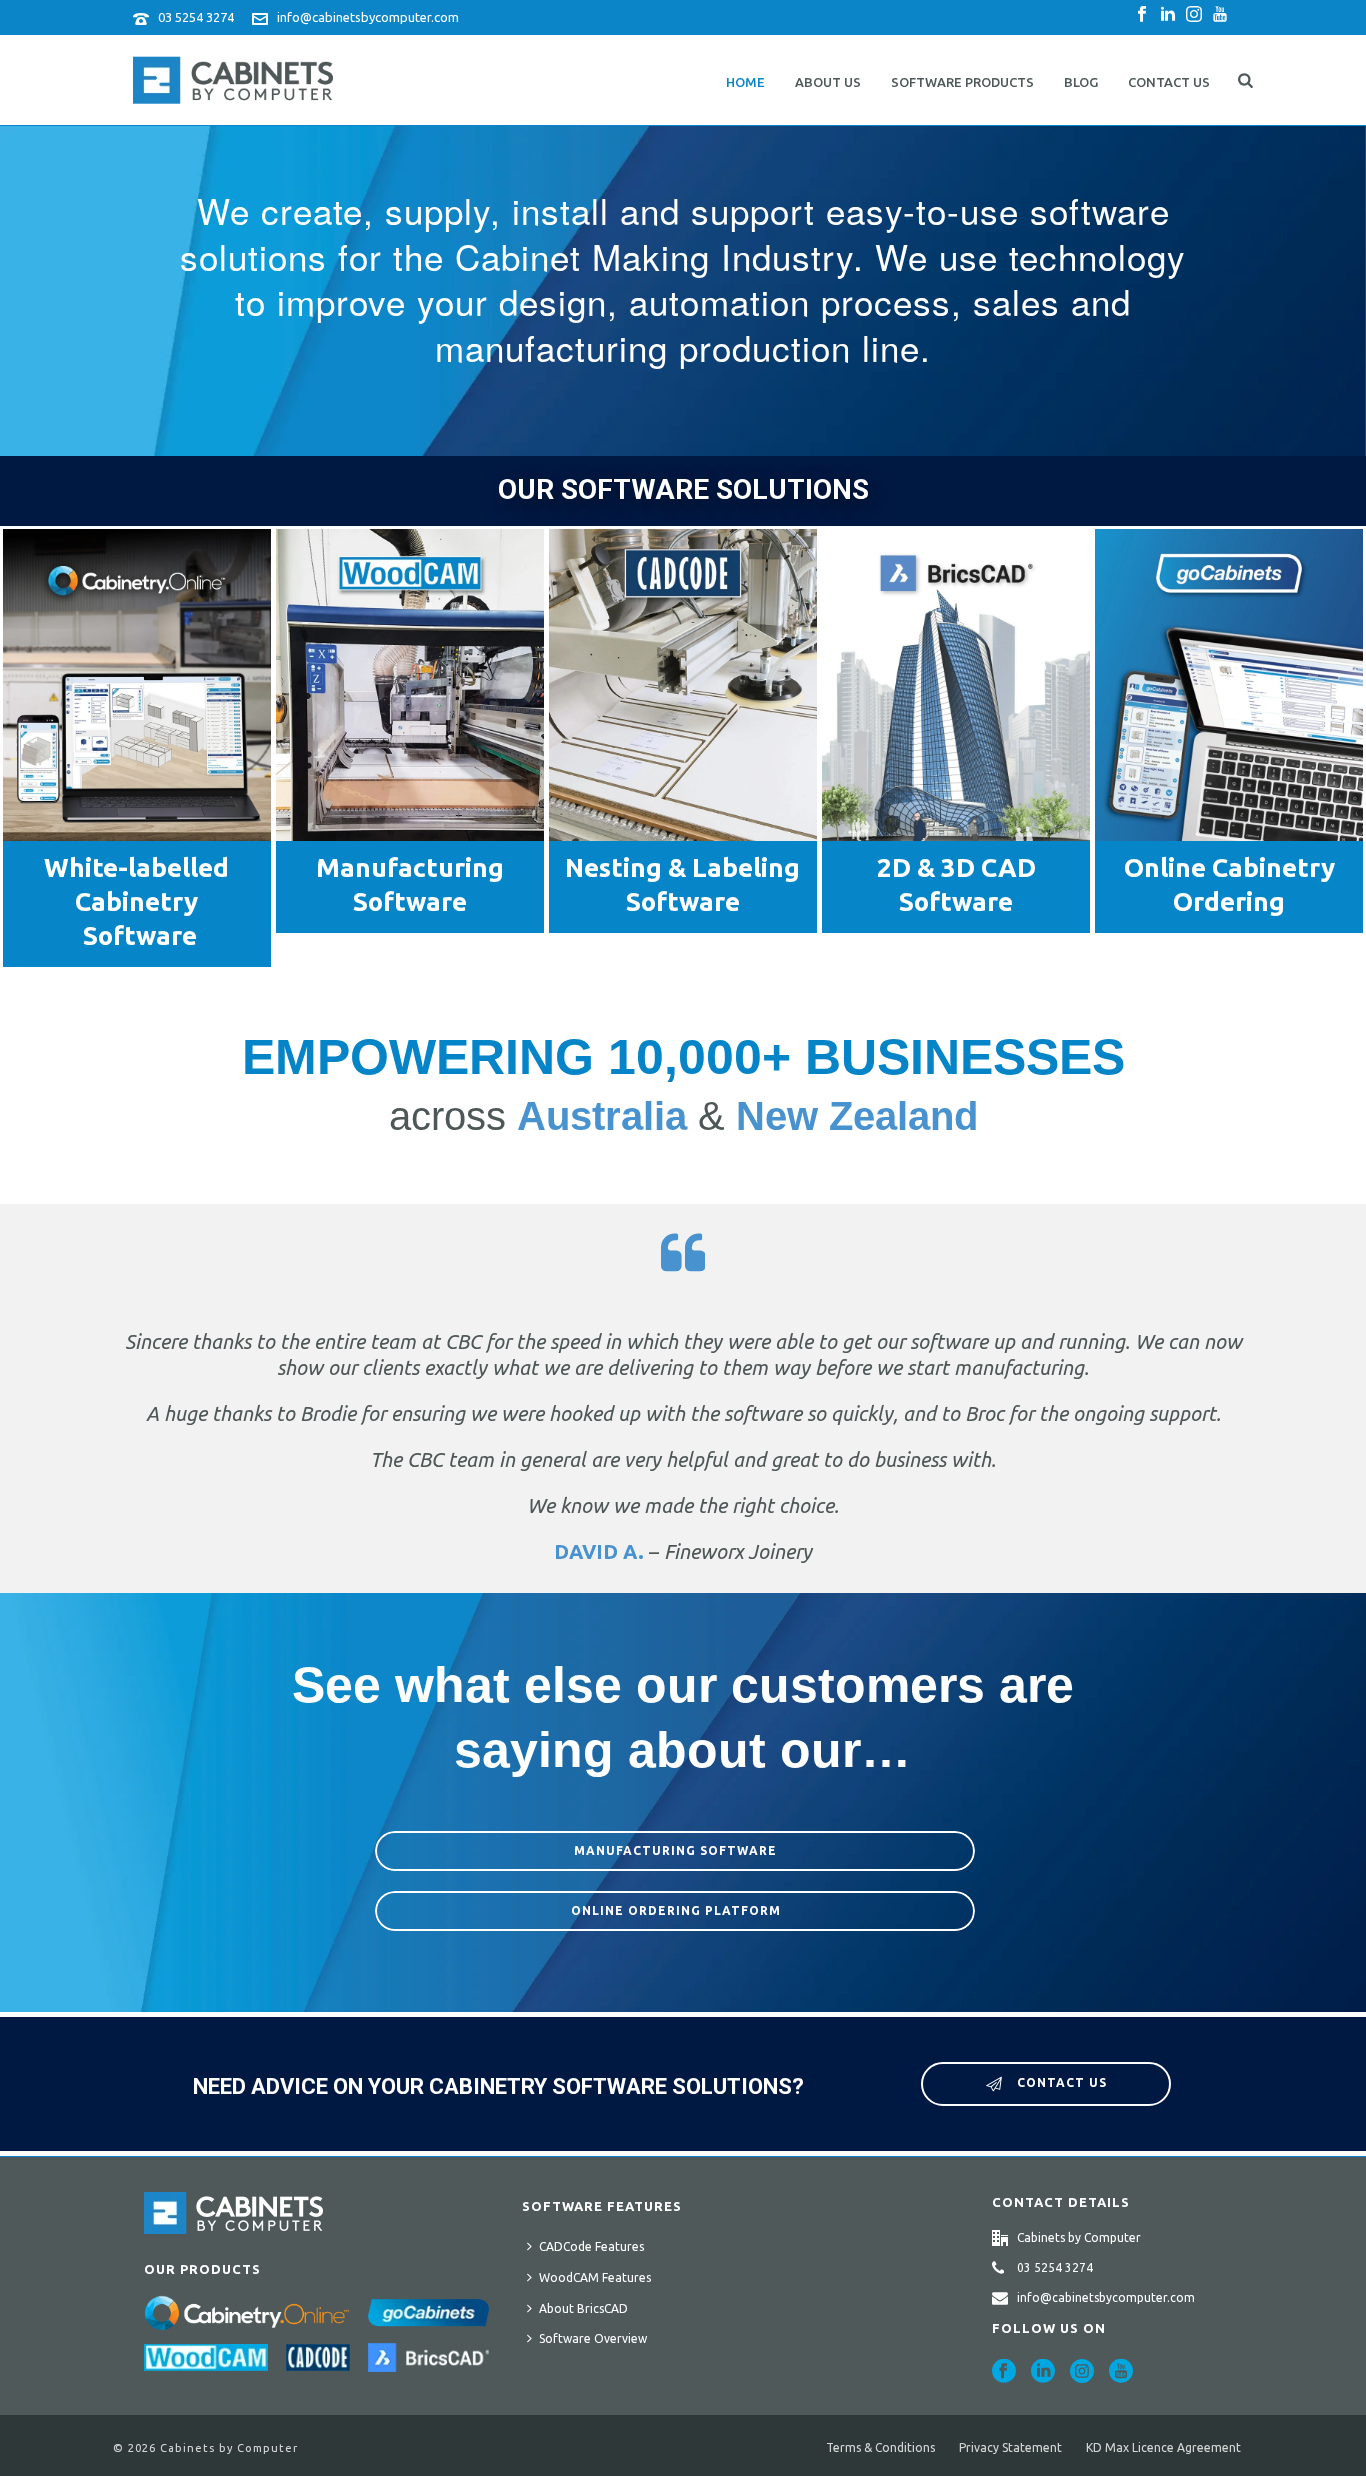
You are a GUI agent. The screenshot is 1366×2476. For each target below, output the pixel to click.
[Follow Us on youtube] (1121, 2372)
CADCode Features (591, 2246)
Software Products (962, 82)
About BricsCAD (583, 2308)
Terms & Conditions (880, 2447)
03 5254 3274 (196, 17)
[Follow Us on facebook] (1004, 2372)
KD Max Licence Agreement (1163, 2447)
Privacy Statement (1010, 2447)
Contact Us (1169, 82)
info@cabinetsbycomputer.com (368, 17)
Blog (1081, 82)
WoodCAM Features (595, 2277)
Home (745, 82)
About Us (828, 82)
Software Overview (593, 2338)
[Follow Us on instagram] (1082, 2372)
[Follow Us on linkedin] (1043, 2372)
